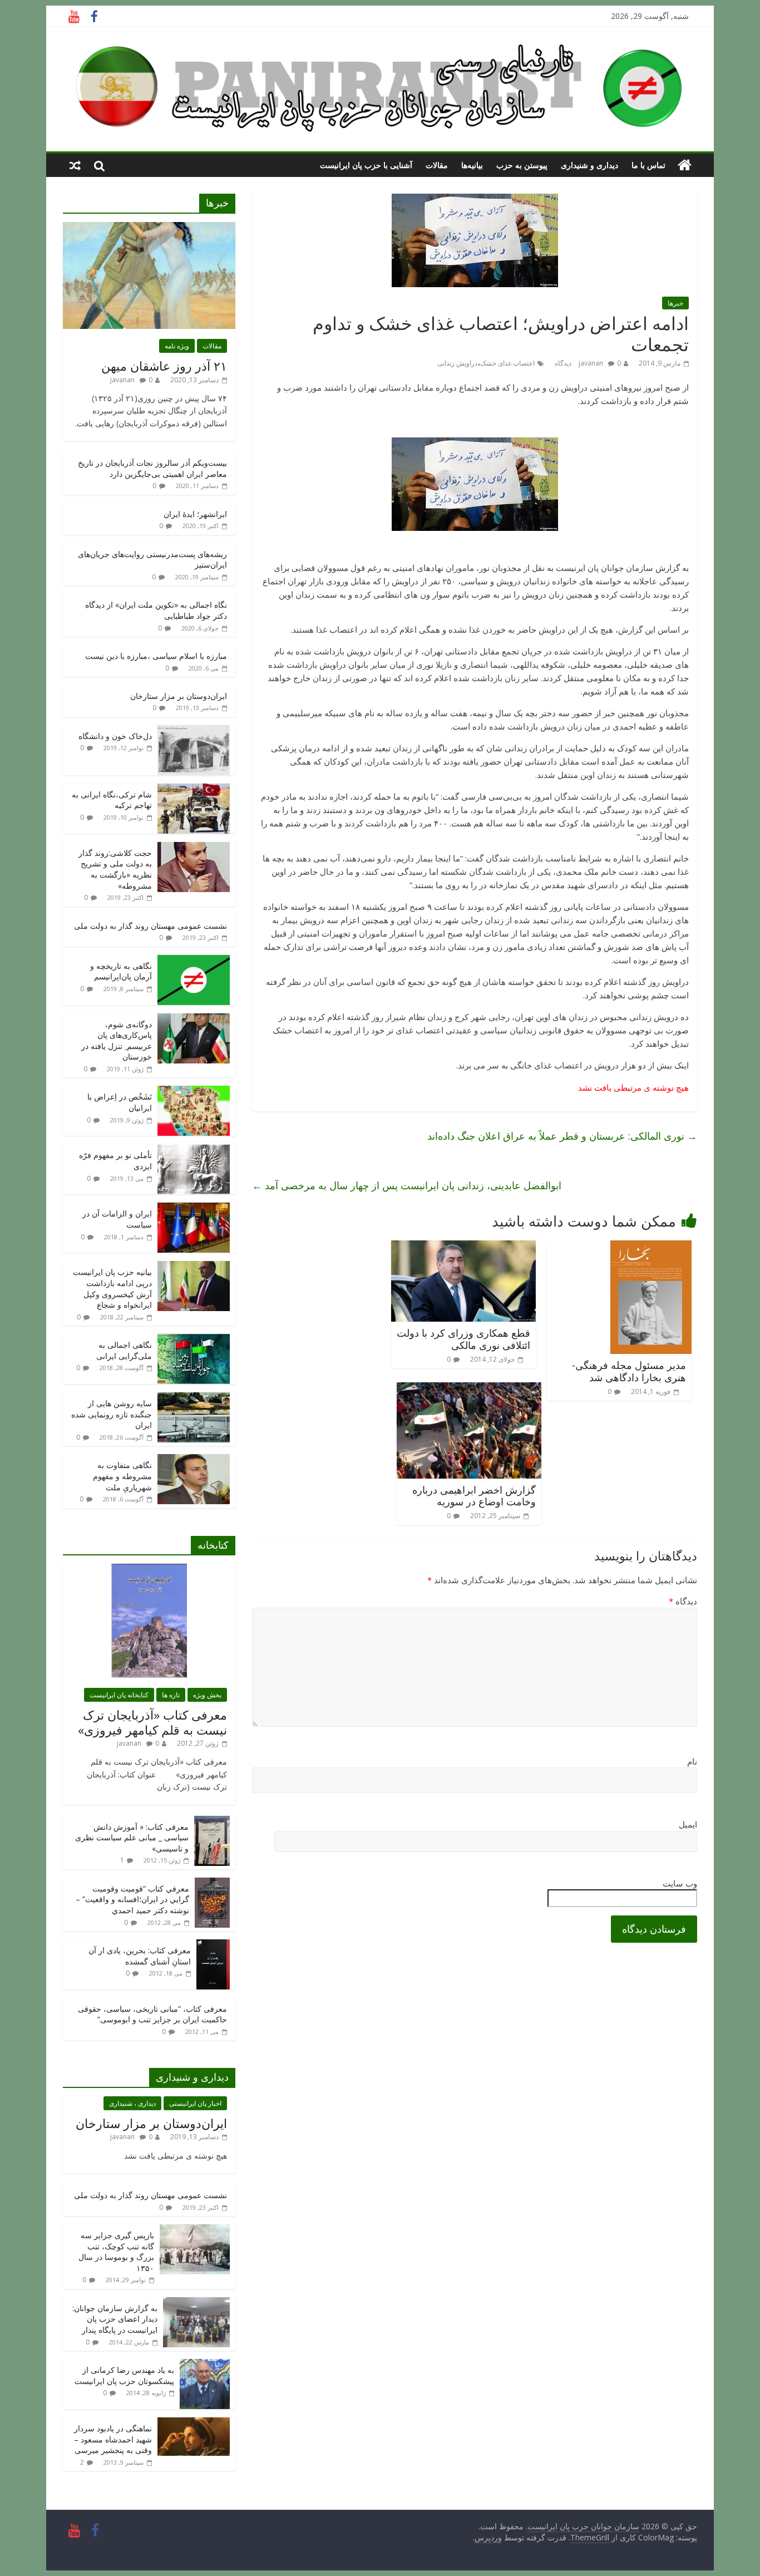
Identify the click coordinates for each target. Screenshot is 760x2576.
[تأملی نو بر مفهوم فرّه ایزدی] (194, 1150)
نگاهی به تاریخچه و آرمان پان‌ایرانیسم (121, 971)
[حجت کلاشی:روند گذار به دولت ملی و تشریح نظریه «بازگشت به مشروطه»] (194, 848)
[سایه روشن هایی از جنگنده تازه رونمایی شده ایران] (194, 1398)
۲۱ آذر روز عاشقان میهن (164, 366)
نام (692, 1761)
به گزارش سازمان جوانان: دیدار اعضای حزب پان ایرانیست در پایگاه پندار (115, 2319)
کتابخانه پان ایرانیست (119, 1695)
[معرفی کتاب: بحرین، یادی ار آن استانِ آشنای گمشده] (213, 1945)
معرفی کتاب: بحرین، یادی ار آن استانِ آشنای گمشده (140, 1956)
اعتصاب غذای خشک (507, 363)
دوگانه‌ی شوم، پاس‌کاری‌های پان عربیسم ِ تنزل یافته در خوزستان (117, 1041)
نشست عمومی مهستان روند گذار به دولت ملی (150, 926)
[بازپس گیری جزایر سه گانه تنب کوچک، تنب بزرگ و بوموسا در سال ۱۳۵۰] (195, 2230)
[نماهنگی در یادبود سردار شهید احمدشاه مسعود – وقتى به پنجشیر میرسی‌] (194, 2423)
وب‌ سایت (680, 1883)
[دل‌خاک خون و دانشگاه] (194, 731)
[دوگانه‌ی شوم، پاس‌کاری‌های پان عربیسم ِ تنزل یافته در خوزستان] (194, 1019)
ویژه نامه (177, 346)
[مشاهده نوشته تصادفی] (75, 165)
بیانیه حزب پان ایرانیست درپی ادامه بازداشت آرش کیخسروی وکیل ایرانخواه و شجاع (112, 1288)
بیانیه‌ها (472, 165)
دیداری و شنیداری (589, 165)
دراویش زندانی (457, 363)
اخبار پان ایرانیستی (195, 2103)
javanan (591, 363)
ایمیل (688, 1824)
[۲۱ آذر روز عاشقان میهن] (149, 228)
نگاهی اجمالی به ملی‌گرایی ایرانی (124, 1350)
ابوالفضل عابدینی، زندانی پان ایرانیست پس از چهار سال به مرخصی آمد (407, 1185)
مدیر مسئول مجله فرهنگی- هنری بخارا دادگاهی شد (629, 1371)
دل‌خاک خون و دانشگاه (115, 736)
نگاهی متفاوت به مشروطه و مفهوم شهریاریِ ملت (122, 1476)
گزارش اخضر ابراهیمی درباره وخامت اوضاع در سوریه (474, 1496)
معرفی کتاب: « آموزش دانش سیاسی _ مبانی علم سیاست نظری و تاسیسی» (132, 1838)
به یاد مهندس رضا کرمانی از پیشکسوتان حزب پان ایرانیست (124, 2375)
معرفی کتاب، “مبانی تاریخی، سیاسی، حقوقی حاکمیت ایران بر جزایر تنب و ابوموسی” (152, 2014)
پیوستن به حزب (522, 165)
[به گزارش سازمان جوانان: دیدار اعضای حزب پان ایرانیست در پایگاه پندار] (196, 2303)
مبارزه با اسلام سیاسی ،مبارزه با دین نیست (156, 656)
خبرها (675, 303)
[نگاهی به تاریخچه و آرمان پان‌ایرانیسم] (194, 961)
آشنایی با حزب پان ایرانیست (366, 165)
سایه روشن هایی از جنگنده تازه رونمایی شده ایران (112, 1414)
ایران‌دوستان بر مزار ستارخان (179, 696)
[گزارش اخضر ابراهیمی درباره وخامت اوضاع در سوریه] (469, 1389)
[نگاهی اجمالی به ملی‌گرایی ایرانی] (194, 1340)
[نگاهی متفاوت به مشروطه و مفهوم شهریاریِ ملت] (194, 1460)
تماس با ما (648, 165)
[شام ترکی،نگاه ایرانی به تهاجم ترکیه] (194, 789)
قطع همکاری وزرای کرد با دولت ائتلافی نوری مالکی (463, 1339)
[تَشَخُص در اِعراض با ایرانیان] (194, 1092)
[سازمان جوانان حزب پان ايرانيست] (685, 165)
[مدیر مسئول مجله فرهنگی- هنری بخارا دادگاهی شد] (651, 1247)
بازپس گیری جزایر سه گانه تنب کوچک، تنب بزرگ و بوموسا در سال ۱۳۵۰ (116, 2252)
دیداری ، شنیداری (132, 2103)
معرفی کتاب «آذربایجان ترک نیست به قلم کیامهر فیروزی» (152, 1722)
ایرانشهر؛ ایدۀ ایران (195, 514)
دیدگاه (683, 1601)
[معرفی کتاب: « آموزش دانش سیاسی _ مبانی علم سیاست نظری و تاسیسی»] (212, 1822)
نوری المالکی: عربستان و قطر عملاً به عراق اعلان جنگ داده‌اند (562, 1136)
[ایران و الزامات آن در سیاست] (194, 1208)
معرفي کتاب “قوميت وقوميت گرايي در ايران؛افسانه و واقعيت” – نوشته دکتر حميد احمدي (132, 1899)
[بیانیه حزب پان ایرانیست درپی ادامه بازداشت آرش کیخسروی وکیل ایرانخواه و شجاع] (194, 1267)
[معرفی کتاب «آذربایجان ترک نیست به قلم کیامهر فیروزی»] (149, 1570)
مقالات (437, 165)
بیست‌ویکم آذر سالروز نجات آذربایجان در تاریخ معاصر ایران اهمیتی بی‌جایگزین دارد (152, 468)
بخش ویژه (207, 1695)
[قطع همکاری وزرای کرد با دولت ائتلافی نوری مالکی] (463, 1247)
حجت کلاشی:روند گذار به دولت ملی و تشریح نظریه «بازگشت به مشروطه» (115, 869)
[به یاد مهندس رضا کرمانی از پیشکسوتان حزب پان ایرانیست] (205, 2365)
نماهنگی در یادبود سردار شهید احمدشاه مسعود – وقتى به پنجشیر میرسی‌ (113, 2439)
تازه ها (171, 1695)
